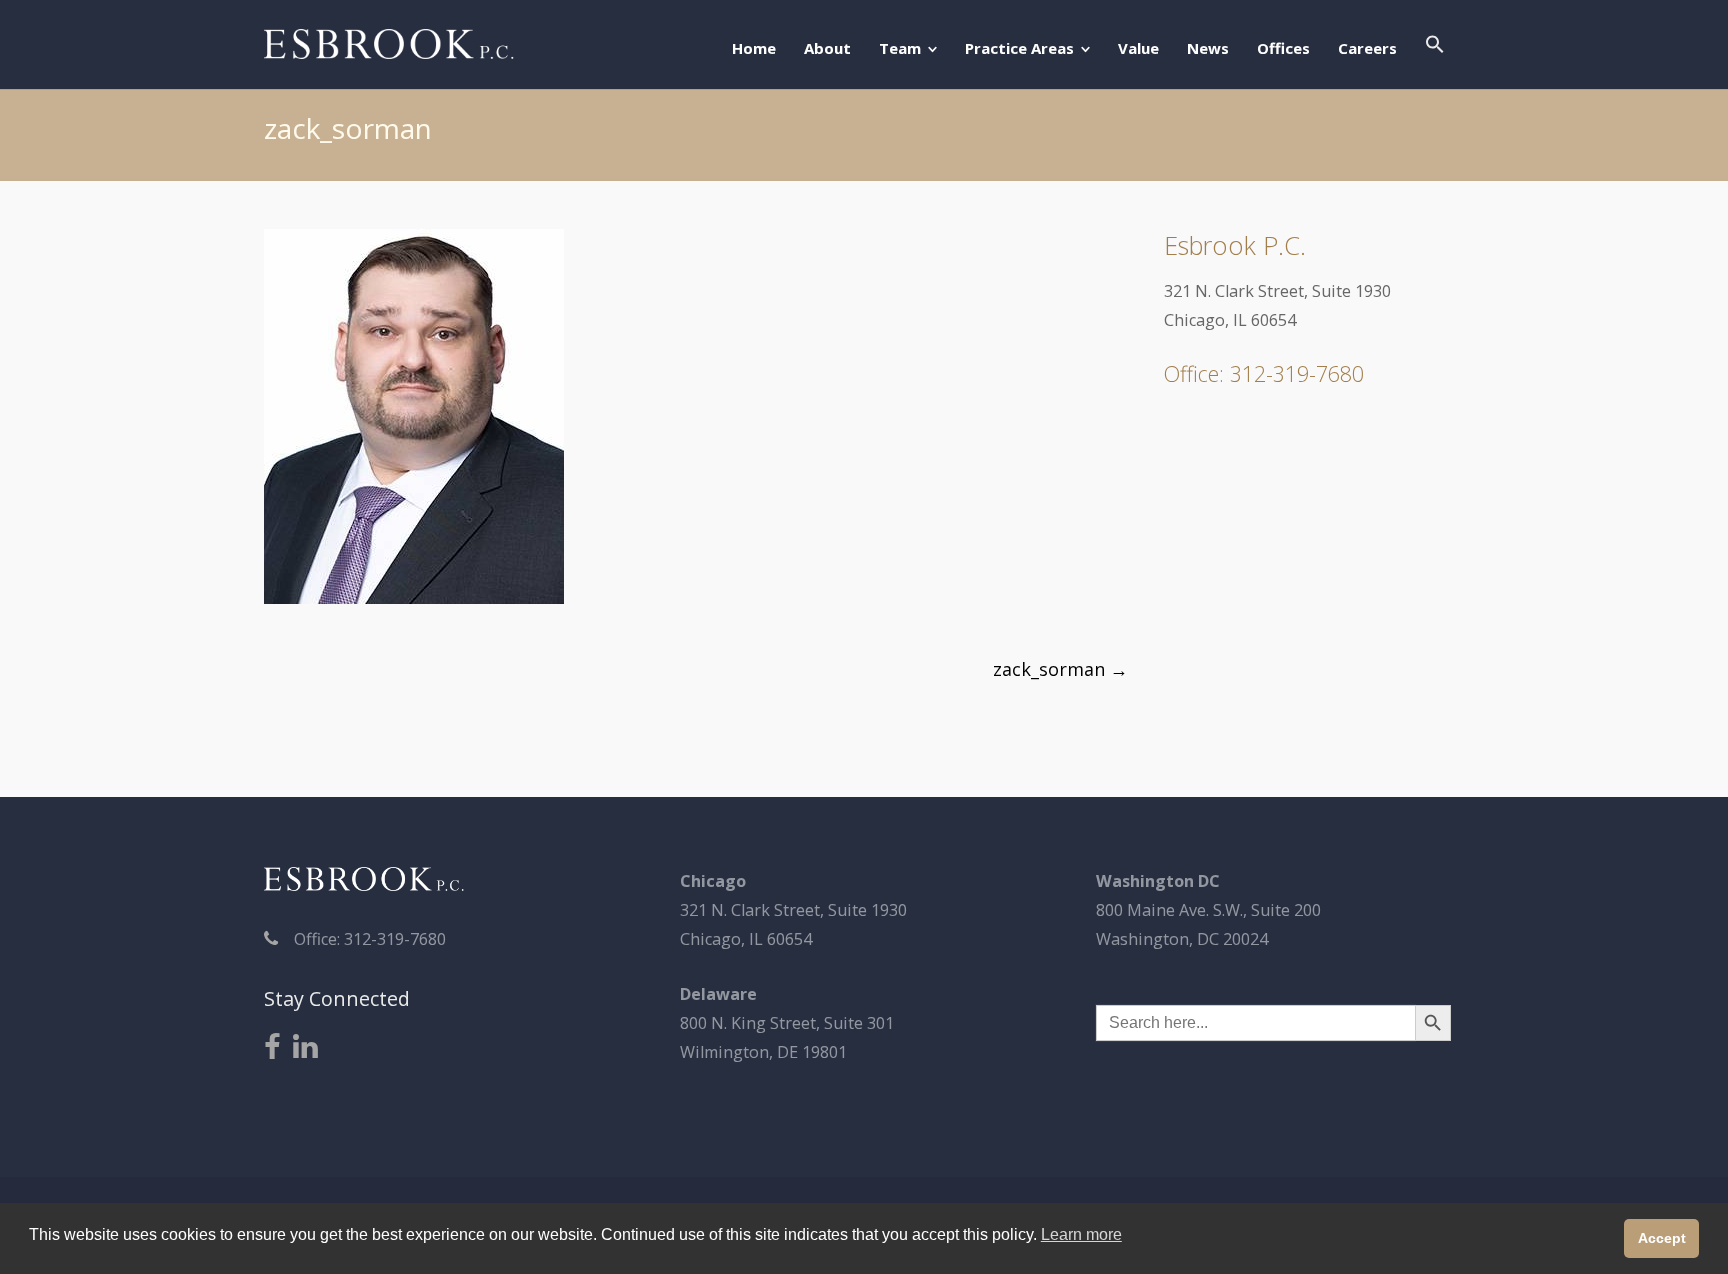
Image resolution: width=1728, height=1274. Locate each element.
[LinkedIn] (305, 1048)
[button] (1435, 46)
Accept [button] (1662, 1238)
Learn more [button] (1081, 1234)
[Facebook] (272, 1048)
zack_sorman (1060, 669)
